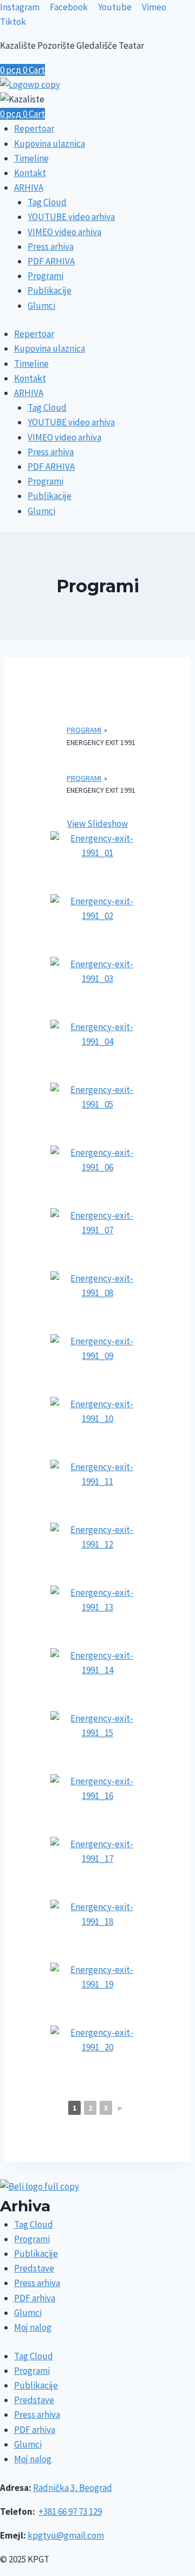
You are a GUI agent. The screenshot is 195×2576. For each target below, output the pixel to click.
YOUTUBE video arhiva (71, 217)
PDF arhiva (35, 2298)
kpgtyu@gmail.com (66, 2535)
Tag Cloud (47, 202)
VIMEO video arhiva (64, 232)
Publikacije (50, 290)
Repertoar (34, 128)
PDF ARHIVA (51, 261)
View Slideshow (97, 824)
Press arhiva (51, 247)
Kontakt (30, 173)
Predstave (34, 2268)
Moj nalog (33, 2327)
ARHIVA (29, 187)
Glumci (41, 306)
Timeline (31, 158)
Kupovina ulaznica (50, 144)
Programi (45, 276)
